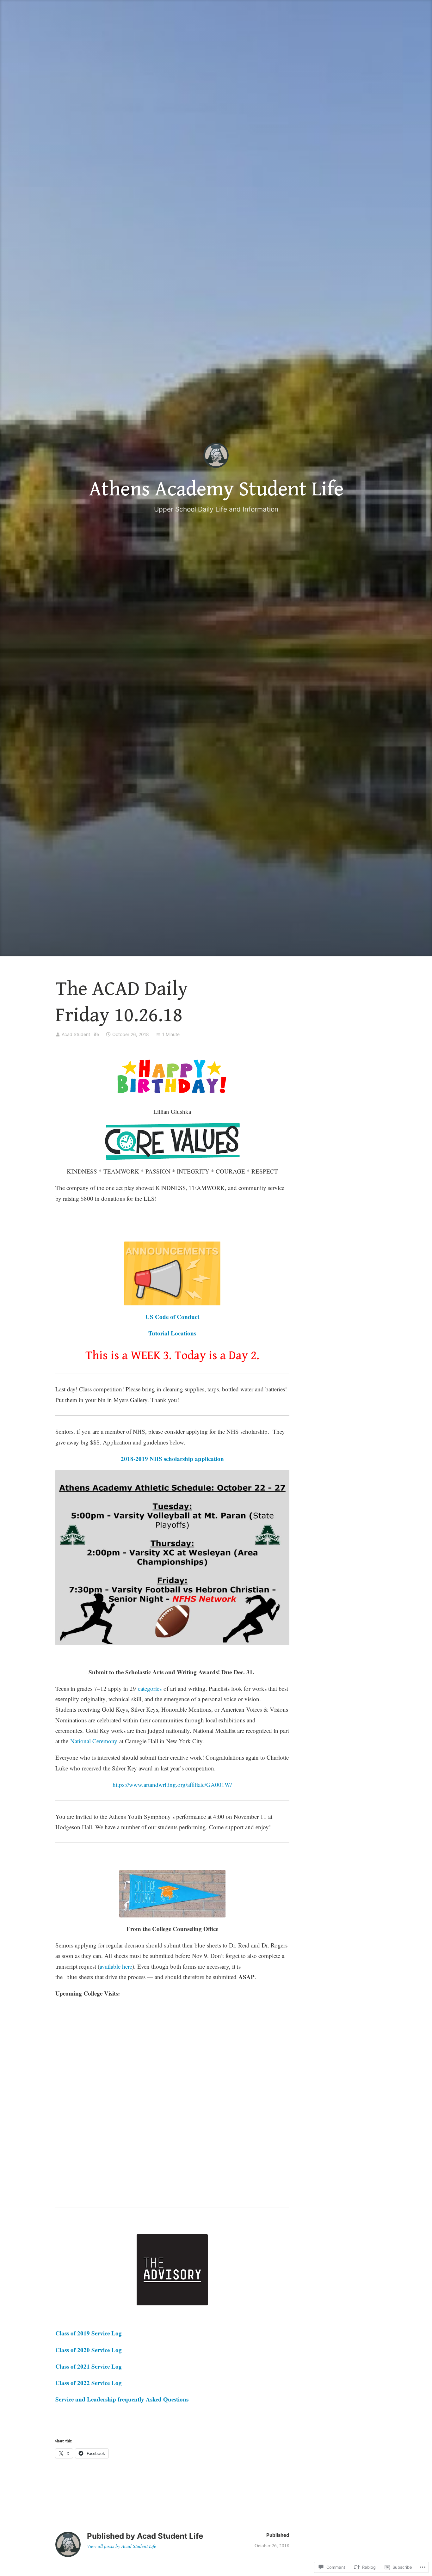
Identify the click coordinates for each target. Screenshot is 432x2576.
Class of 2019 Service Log (89, 2333)
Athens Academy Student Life (216, 489)
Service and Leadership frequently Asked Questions (122, 2399)
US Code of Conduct (172, 1317)
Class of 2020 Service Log (89, 2350)
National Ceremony (94, 1741)
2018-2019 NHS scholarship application (172, 1459)
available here (116, 1966)
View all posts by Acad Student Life (122, 2546)
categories (151, 1688)
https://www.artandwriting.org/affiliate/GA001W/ (172, 1785)
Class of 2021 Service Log (89, 2366)
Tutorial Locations (172, 1333)
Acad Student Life (80, 1034)
